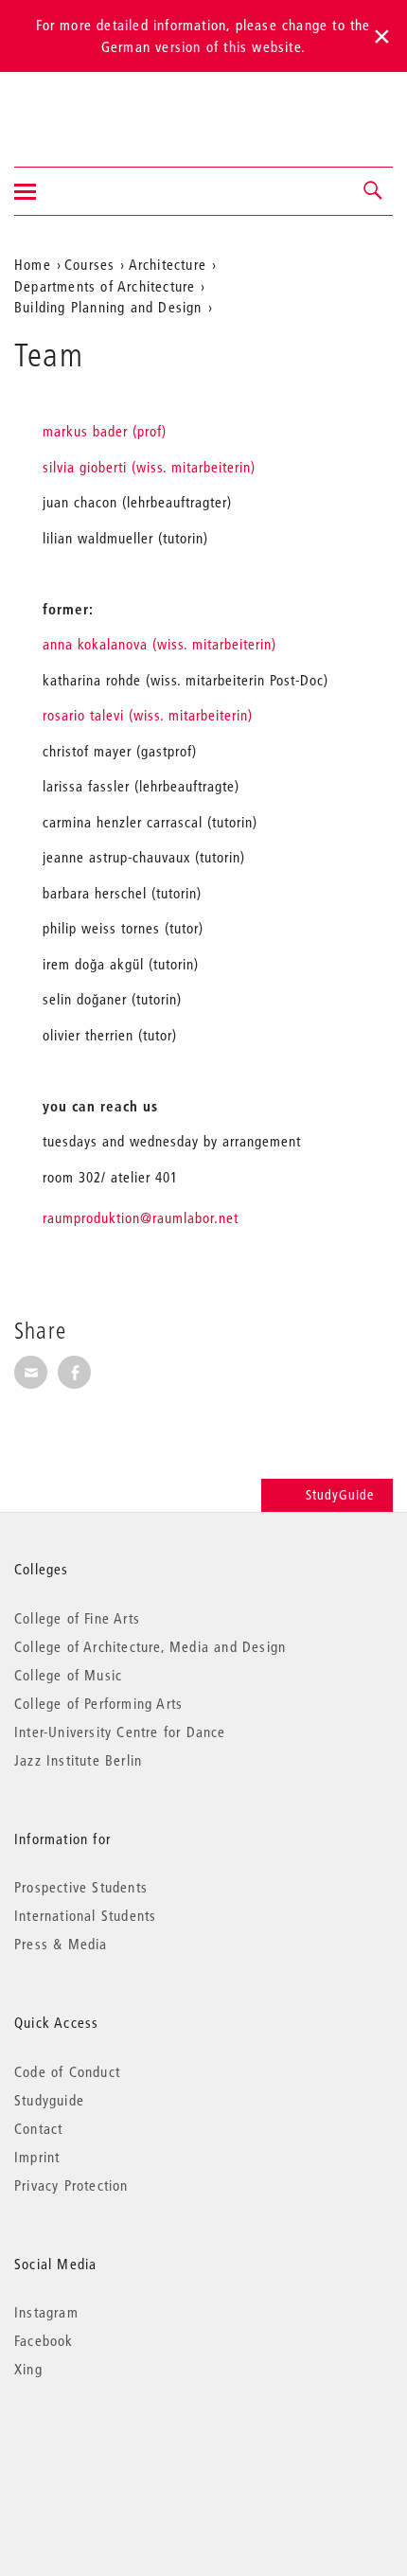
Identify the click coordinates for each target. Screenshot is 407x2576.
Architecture (168, 264)
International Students (85, 1915)
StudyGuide (340, 1495)
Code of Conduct (67, 2071)
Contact (38, 2128)
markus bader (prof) (105, 431)
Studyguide (49, 2100)
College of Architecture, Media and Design (150, 1646)
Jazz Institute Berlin (78, 1760)
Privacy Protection (71, 2185)
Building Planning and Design (108, 307)
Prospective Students (81, 1887)
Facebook (44, 2340)
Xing (28, 2369)
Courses (89, 264)
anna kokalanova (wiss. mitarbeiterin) (159, 644)
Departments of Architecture (105, 286)
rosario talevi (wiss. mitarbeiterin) (148, 715)
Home (33, 264)
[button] (374, 191)
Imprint (37, 2157)
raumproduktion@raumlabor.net (141, 1217)
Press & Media (61, 1944)
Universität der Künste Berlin (88, 107)
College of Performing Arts (98, 1703)
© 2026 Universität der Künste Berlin (113, 2449)
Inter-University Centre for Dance (120, 1732)
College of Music (68, 1675)
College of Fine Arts (77, 1618)
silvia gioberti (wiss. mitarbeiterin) (149, 467)
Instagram (46, 2312)
